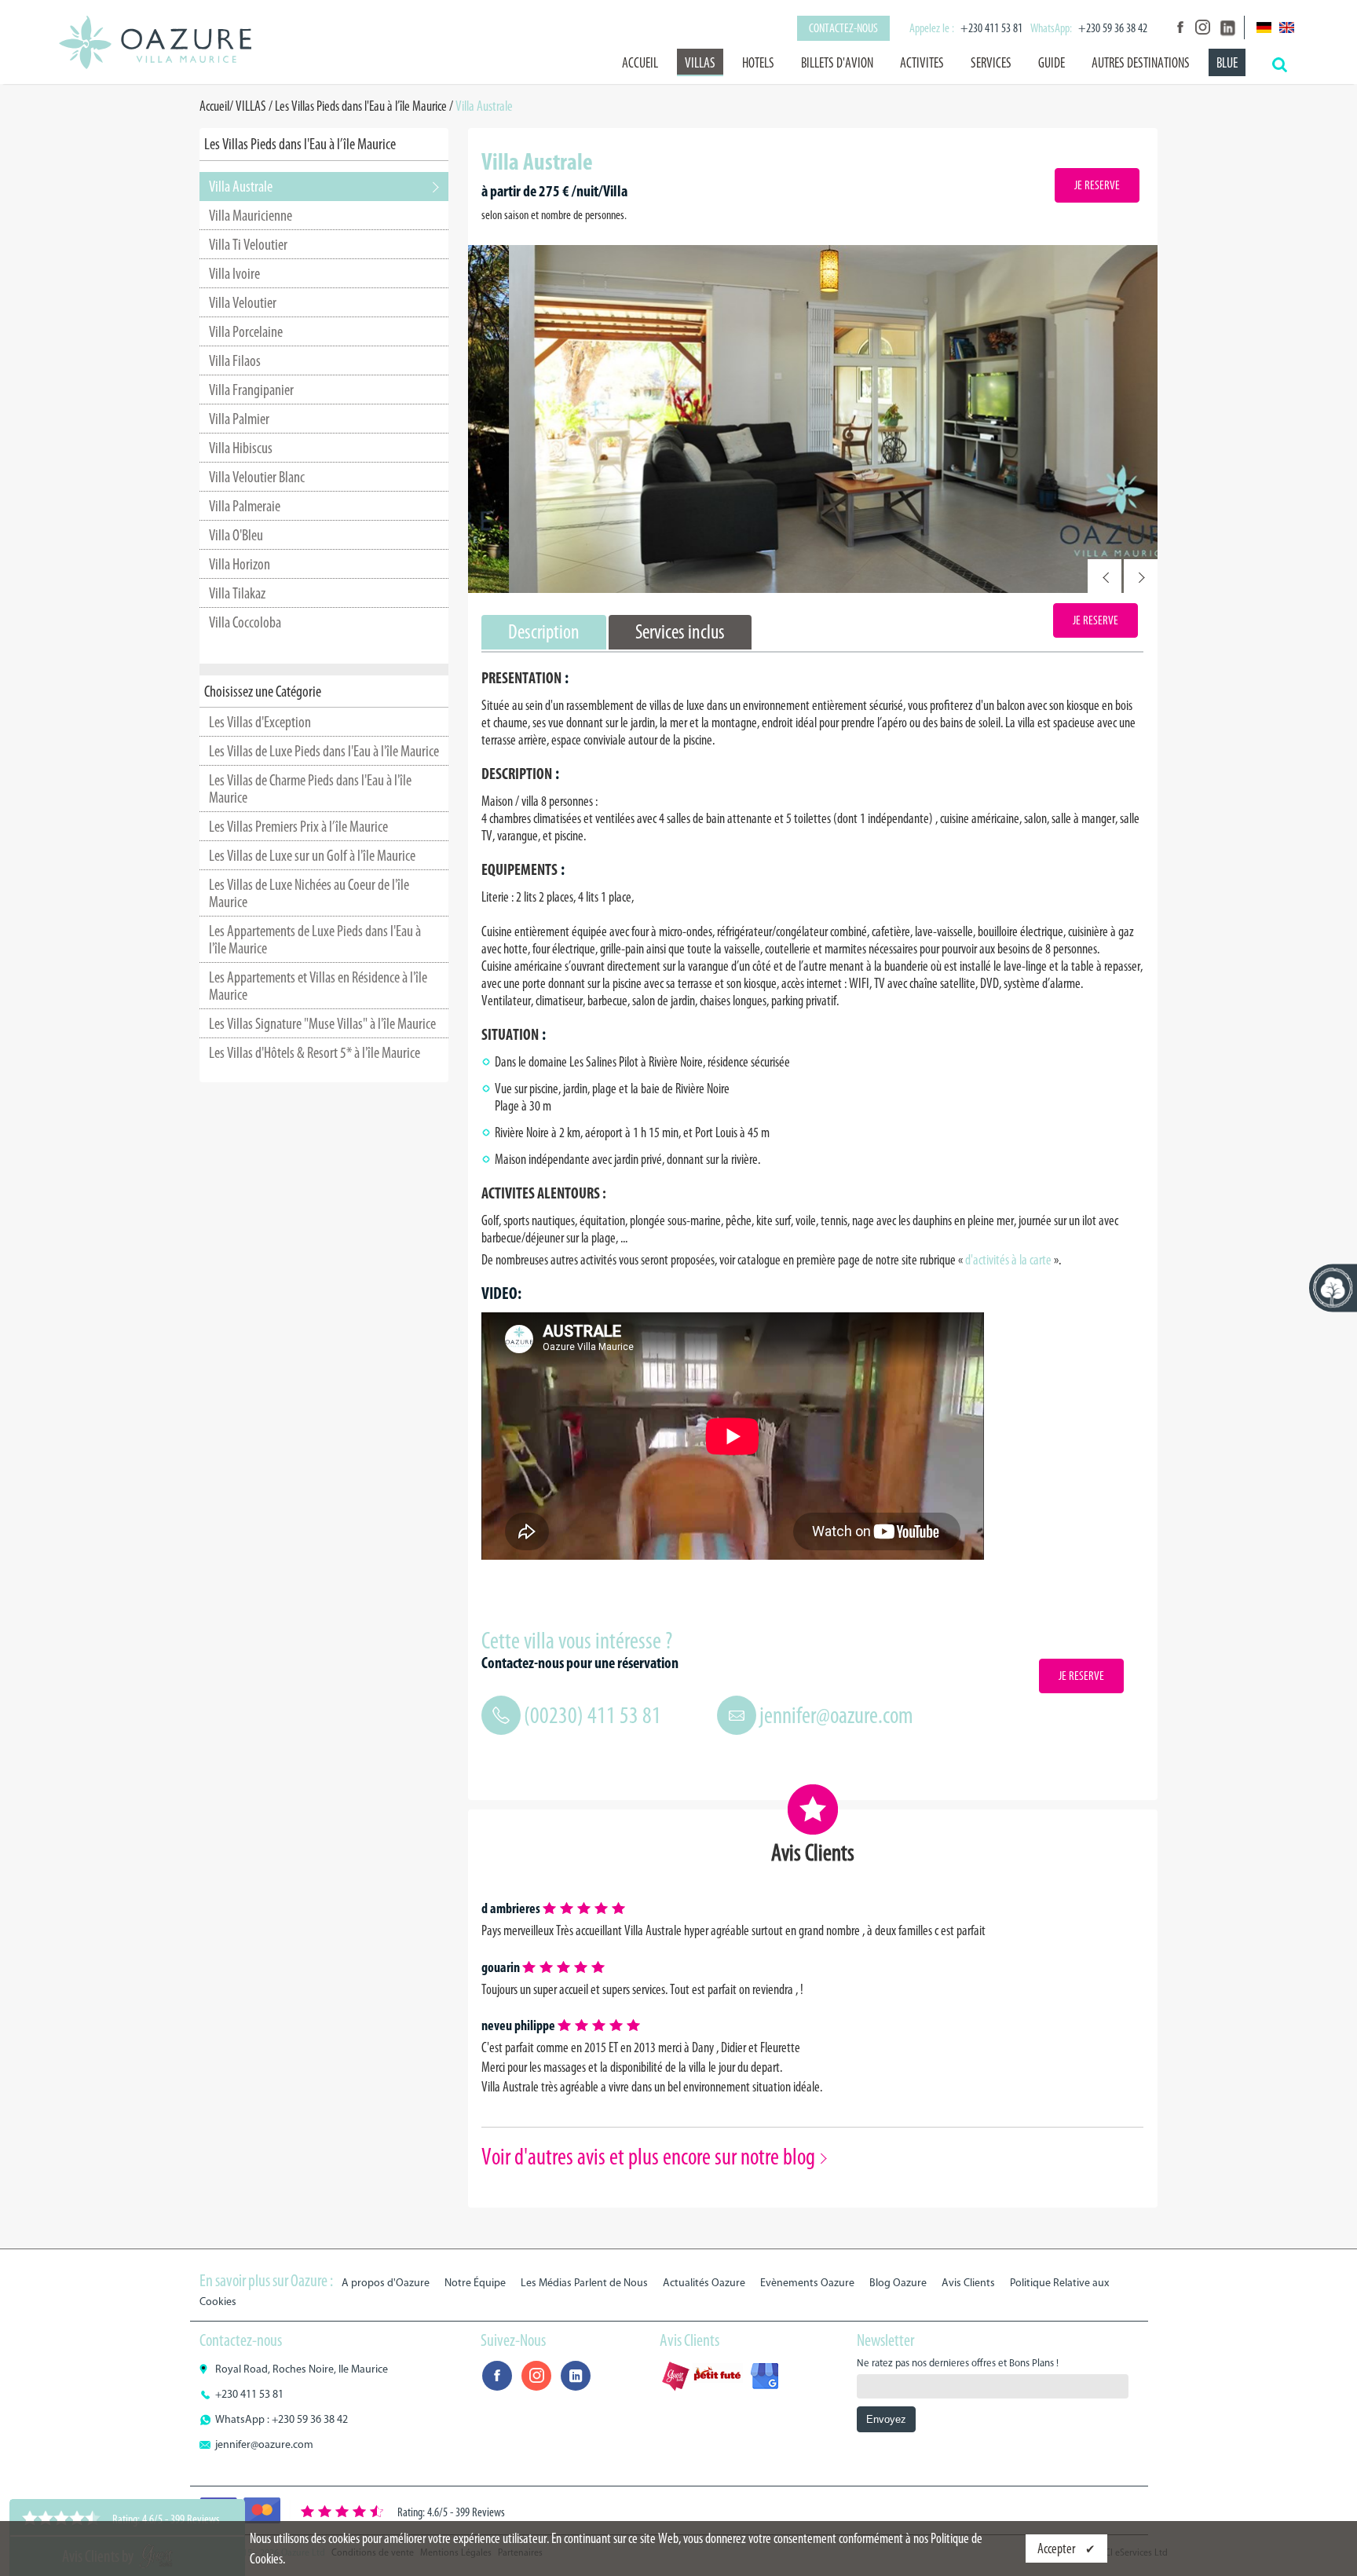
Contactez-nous (843, 28)
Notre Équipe (475, 2283)
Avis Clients (968, 2283)
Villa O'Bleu (236, 535)
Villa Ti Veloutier (248, 244)
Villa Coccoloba (245, 622)
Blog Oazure (898, 2283)
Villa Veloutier (243, 302)
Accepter (1057, 2549)
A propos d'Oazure (386, 2283)
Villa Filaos (235, 360)
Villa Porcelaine (246, 331)
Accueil (640, 63)
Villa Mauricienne (251, 215)
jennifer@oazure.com (836, 1715)
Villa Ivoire (234, 273)
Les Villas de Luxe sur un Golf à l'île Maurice (312, 855)
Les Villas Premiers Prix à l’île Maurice (298, 826)
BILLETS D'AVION (837, 63)
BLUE (1227, 63)
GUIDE (1052, 63)
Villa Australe (241, 186)
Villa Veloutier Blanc (257, 477)
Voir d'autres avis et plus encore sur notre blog (648, 2157)
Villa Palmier (239, 419)
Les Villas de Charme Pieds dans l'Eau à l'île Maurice (310, 789)
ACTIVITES (922, 63)
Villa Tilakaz (237, 593)
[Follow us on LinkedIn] (1226, 27)
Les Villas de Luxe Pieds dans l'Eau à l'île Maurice (324, 751)
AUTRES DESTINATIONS (1141, 63)
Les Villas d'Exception (260, 722)
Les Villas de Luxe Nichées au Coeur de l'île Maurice (309, 893)
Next (1141, 576)
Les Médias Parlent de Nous (584, 2283)
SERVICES (991, 63)
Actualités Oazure (704, 2283)
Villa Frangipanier (251, 390)
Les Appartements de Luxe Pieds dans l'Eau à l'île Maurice (315, 939)
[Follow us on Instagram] (1202, 27)
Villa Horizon (240, 564)
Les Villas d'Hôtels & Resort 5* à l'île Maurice (315, 1052)
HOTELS (758, 63)
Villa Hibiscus (241, 448)
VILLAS (700, 63)
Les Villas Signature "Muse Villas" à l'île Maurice (322, 1023)
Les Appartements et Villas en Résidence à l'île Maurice (318, 986)
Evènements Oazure (807, 2283)
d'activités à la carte (1008, 1260)
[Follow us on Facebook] (1179, 27)
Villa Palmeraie (245, 506)
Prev (1105, 576)
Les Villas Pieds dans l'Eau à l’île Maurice (361, 106)
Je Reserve (1097, 185)
